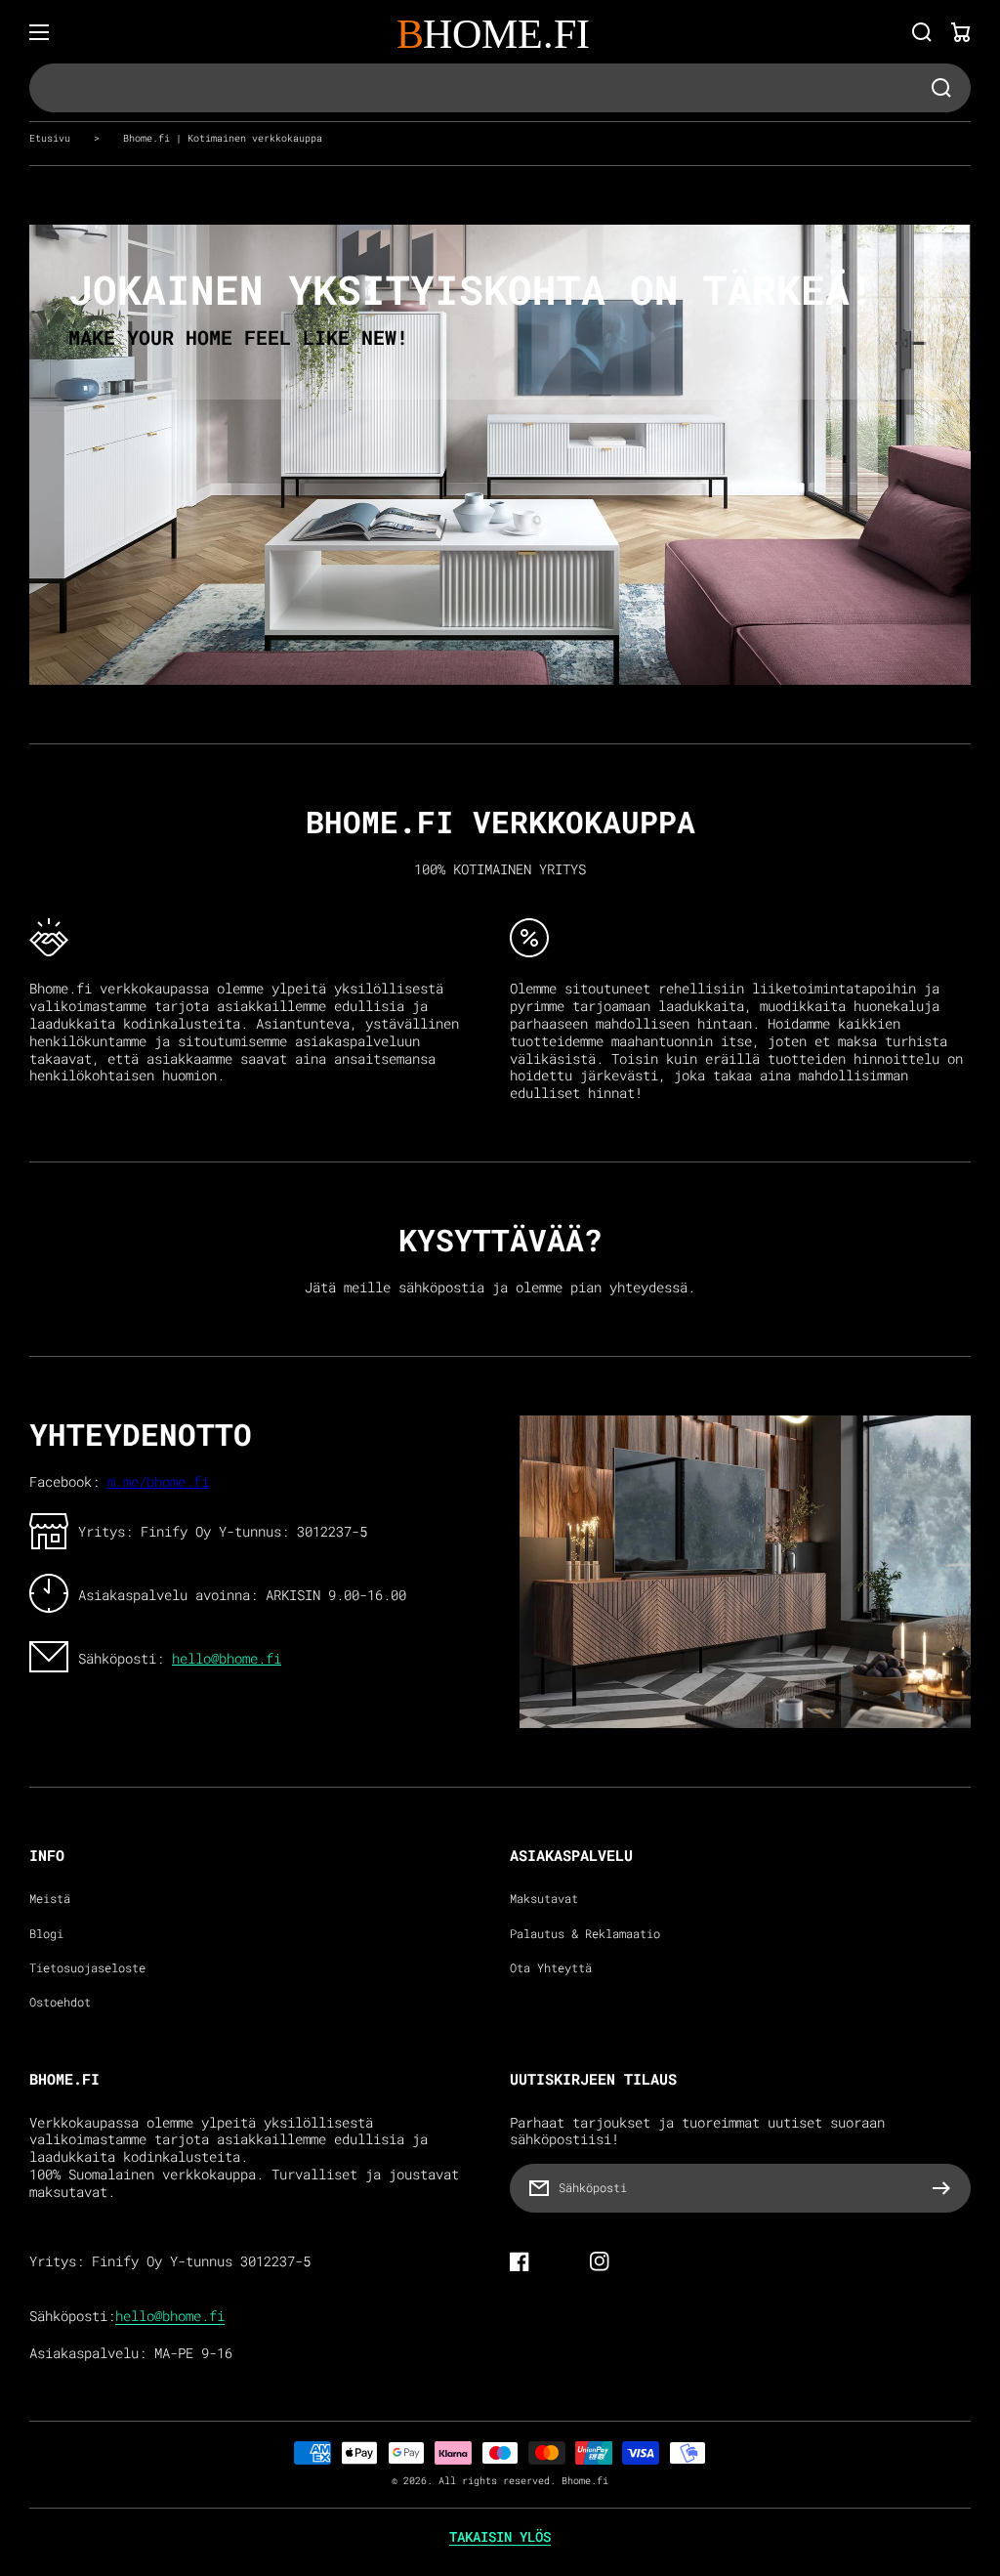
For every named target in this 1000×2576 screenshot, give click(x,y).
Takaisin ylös (500, 2537)
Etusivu (50, 138)
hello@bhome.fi (227, 1659)
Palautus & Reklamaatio (585, 1934)
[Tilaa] (946, 2188)
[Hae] (922, 32)
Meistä (50, 1899)
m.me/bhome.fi (158, 1482)
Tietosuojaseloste (87, 1968)
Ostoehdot (60, 2002)
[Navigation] (39, 32)
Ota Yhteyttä (551, 1968)
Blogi (46, 1934)
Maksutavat (544, 1899)
